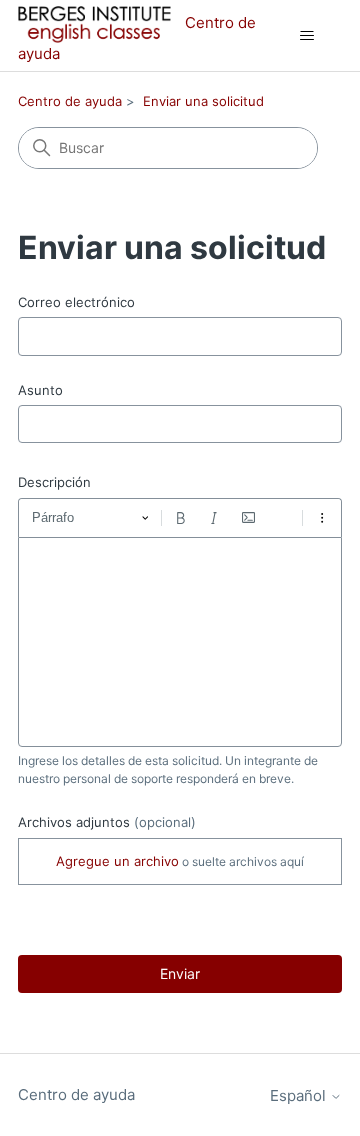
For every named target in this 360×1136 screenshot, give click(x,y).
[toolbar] (180, 518)
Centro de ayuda (70, 101)
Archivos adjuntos (107, 822)
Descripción (54, 482)
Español (300, 1095)
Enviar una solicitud (203, 101)
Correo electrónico (76, 302)
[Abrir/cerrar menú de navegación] (306, 36)
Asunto (40, 390)
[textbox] (180, 642)
